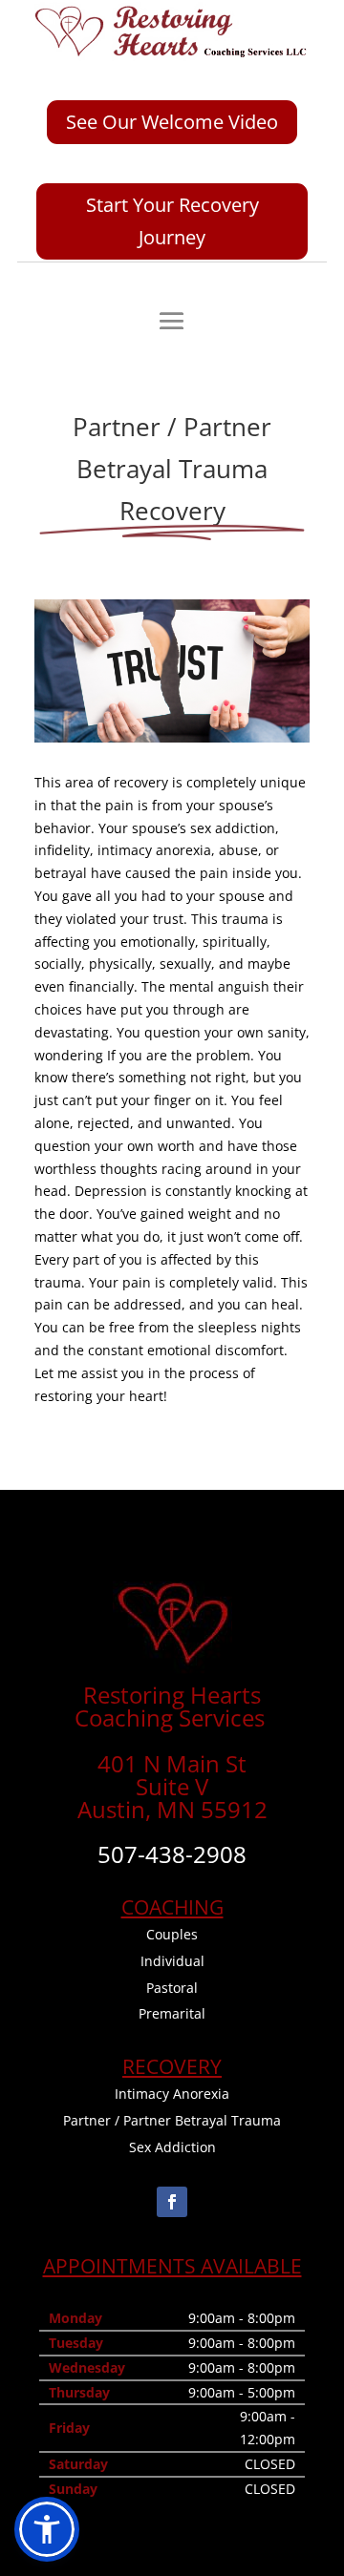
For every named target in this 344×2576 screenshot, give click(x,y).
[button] (47, 2529)
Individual (172, 1961)
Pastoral (172, 1988)
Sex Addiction (172, 2147)
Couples (172, 1934)
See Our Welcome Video (172, 122)
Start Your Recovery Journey (172, 221)
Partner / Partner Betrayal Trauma (172, 2120)
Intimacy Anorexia (172, 2094)
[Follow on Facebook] (172, 2202)
